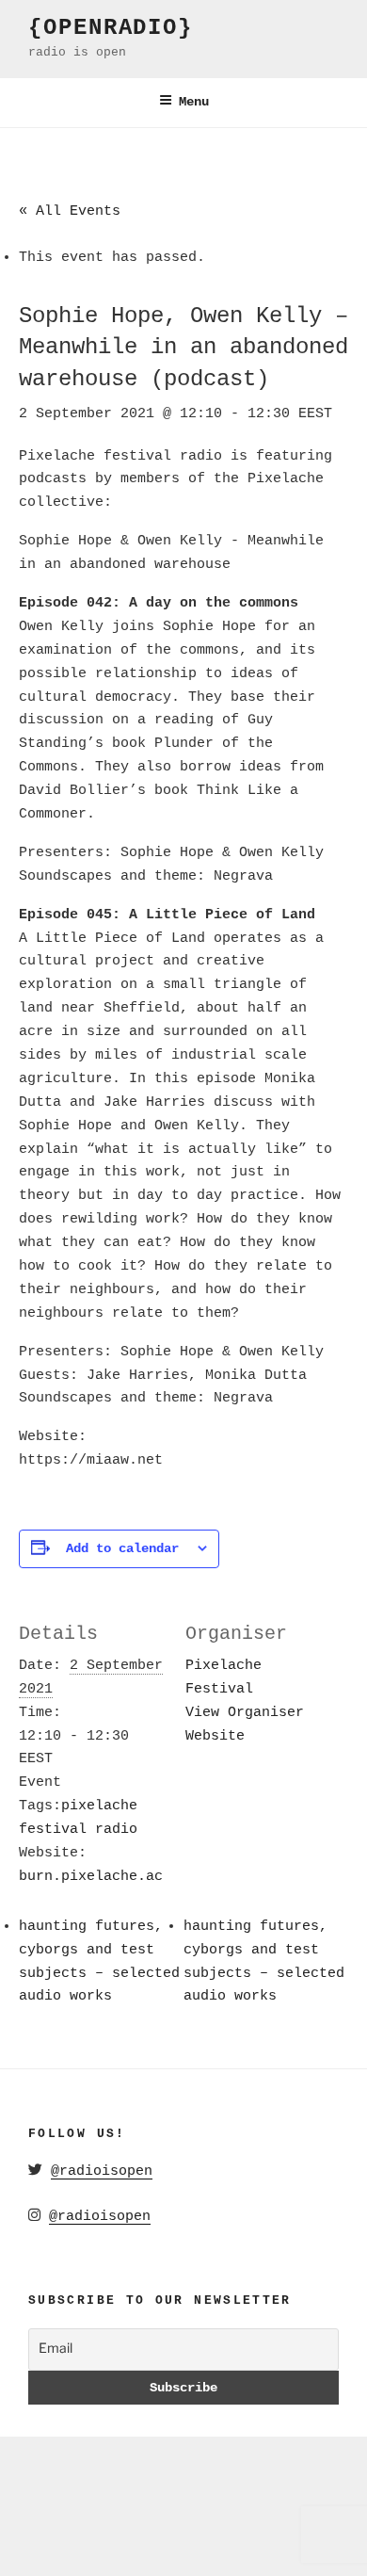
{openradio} (111, 28)
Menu (194, 102)
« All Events (70, 211)
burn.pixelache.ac (91, 1877)
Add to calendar (122, 1548)
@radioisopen (102, 2171)
